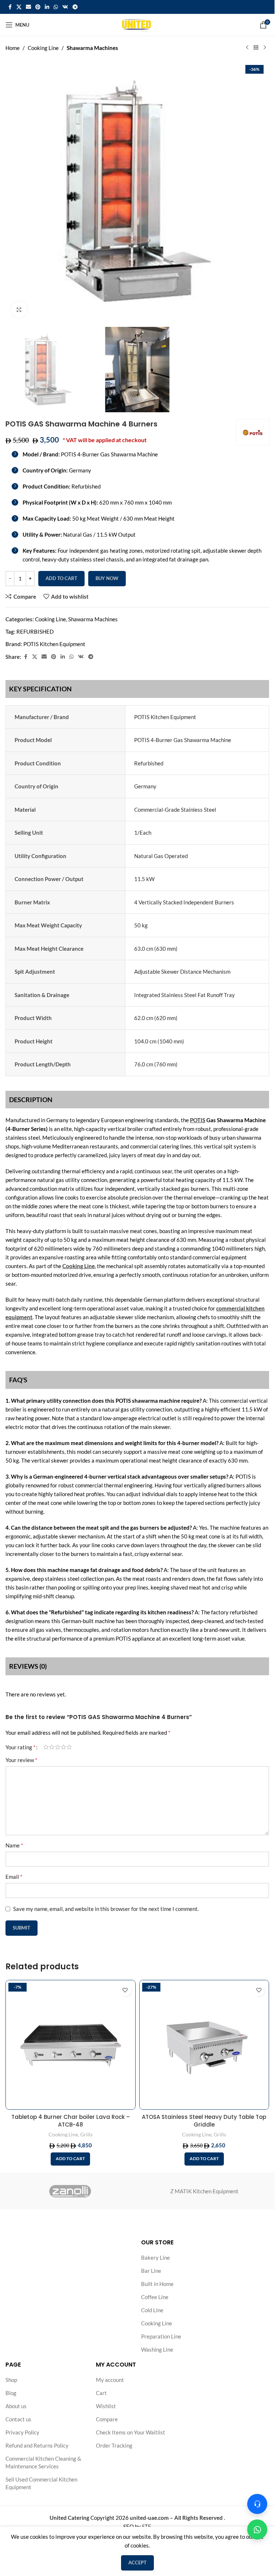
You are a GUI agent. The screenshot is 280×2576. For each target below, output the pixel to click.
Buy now (107, 578)
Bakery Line (155, 2258)
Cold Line (152, 2310)
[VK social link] (65, 7)
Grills (86, 2134)
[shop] (256, 48)
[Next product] (265, 48)
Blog (11, 2393)
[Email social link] (28, 7)
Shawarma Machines (92, 48)
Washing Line (157, 2349)
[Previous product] (247, 48)
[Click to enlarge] (19, 310)
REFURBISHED (35, 632)
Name (14, 1845)
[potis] (253, 432)
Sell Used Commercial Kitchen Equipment (41, 2483)
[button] (70, 2159)
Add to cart (61, 578)
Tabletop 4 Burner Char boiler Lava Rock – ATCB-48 (71, 2121)
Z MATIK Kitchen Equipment (204, 2191)
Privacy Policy (22, 2432)
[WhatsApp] (257, 2529)
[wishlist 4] (125, 1990)
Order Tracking (114, 2445)
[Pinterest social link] (38, 7)
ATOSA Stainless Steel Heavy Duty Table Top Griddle (204, 2121)
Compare (107, 2419)
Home (13, 48)
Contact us (18, 2419)
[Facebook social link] (10, 7)
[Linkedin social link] (47, 7)
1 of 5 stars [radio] (46, 1747)
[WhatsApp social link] (56, 7)
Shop (11, 2380)
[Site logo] (137, 24)
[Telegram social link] (75, 7)
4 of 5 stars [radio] (63, 1747)
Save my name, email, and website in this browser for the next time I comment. (106, 1909)
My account (110, 2380)
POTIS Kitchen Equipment (54, 644)
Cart (101, 2393)
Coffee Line (155, 2297)
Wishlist (106, 2406)
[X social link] (19, 7)
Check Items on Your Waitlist (131, 2432)
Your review (21, 1760)
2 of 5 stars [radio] (52, 1747)
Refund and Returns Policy (37, 2445)
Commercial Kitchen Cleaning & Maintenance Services (43, 2462)
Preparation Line (161, 2336)
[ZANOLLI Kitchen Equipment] (70, 2191)
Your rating (20, 1747)
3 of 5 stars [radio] (58, 1747)
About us (16, 2406)
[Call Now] (257, 2504)
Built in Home (157, 2284)
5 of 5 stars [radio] (69, 1747)
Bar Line (151, 2271)
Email (14, 1876)
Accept (137, 2563)
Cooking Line (43, 48)
